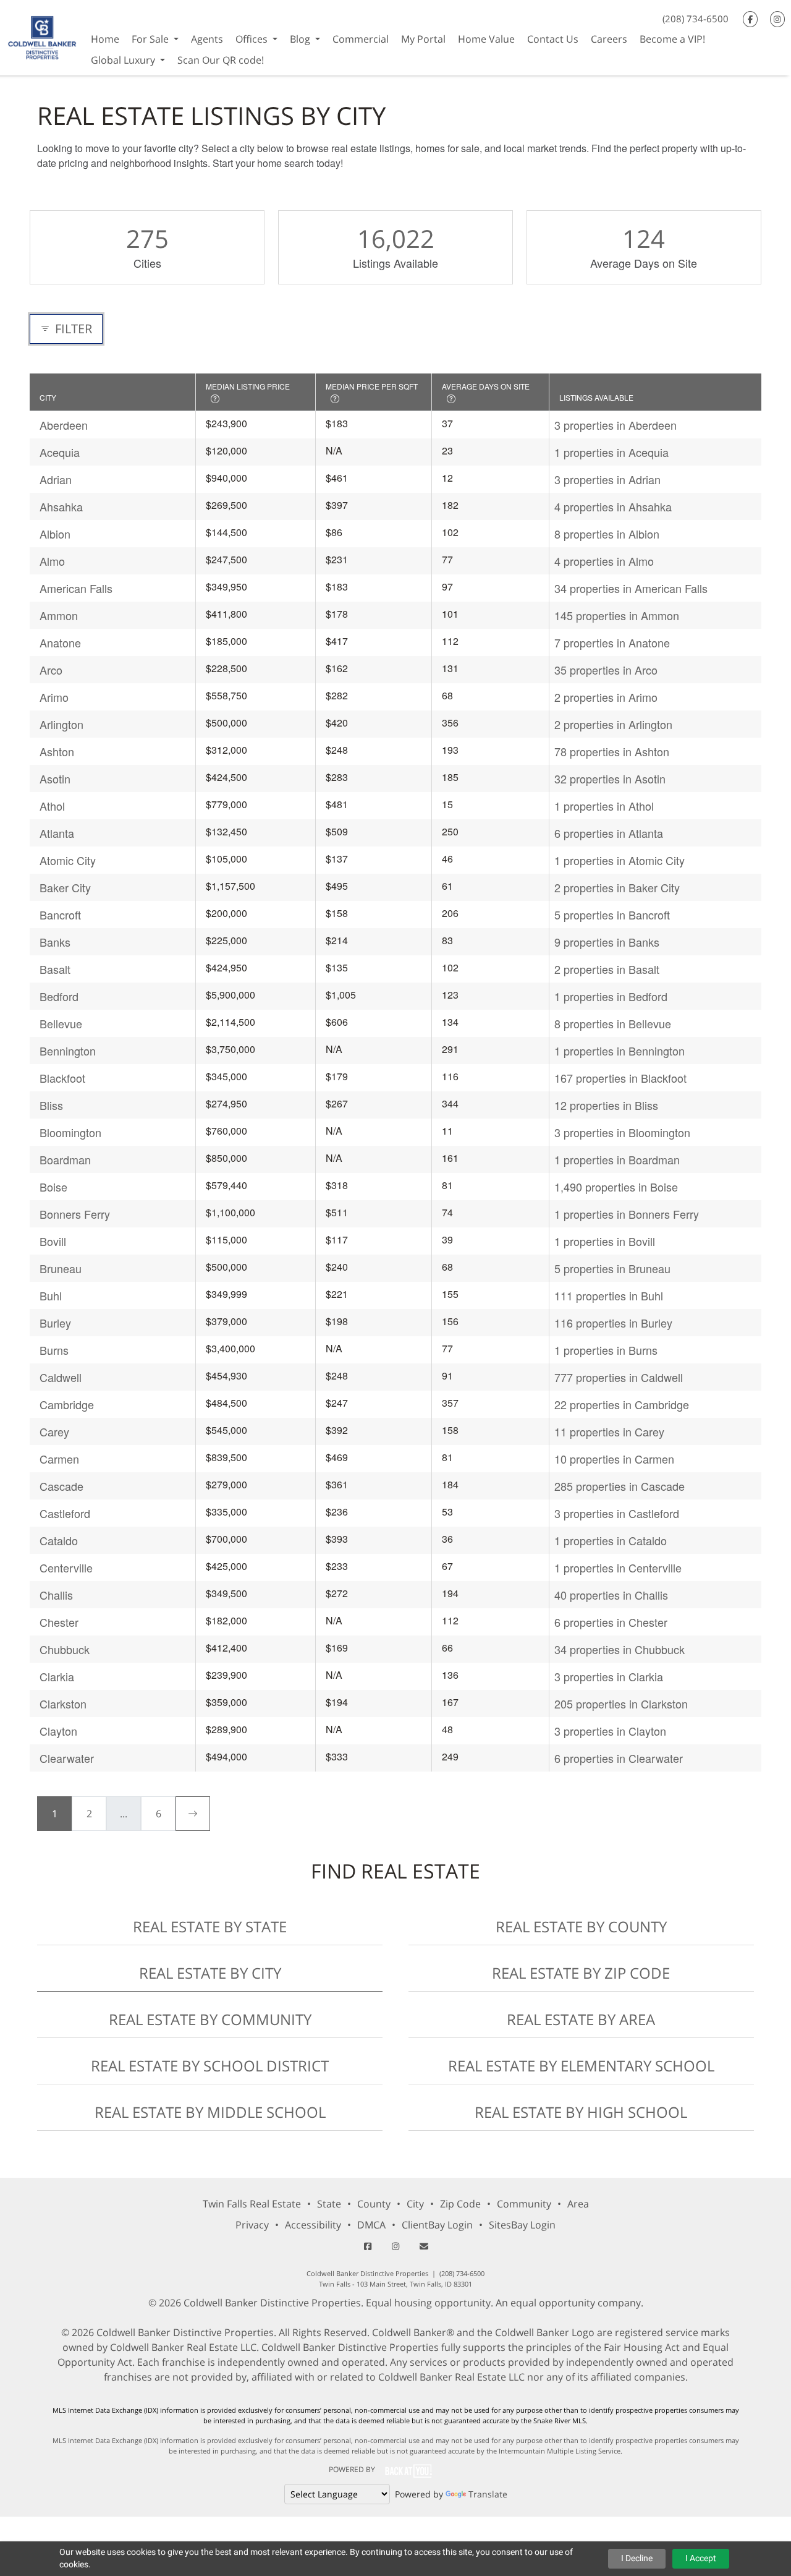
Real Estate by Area (581, 2019)
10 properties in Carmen (614, 1459)
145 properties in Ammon (617, 615)
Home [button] (105, 39)
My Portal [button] (423, 39)
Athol (52, 806)
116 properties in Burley (613, 1323)
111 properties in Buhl (609, 1295)
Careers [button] (609, 39)
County (374, 2204)
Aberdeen (64, 425)
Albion (55, 534)
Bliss (51, 1105)
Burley (55, 1323)
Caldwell (61, 1377)
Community (524, 2204)
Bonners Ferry (75, 1214)
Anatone (60, 642)
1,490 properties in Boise (616, 1187)
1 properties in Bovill (605, 1241)
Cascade (61, 1486)
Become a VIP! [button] (672, 39)
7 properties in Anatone (612, 642)
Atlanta (57, 833)
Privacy (252, 2225)
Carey (54, 1431)
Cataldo (59, 1540)
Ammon (59, 615)
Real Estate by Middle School (210, 2112)
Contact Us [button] (553, 39)
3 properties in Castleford (617, 1513)
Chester (59, 1622)
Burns (54, 1350)
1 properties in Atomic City (620, 860)
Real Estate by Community (210, 2019)
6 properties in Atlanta (609, 833)
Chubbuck (65, 1649)
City (415, 2204)
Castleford (65, 1513)
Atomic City (68, 860)
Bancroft (60, 915)
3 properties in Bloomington (622, 1132)
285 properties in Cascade (620, 1486)
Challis (56, 1595)
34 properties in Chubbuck (620, 1649)
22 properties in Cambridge (622, 1404)
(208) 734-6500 (696, 19)
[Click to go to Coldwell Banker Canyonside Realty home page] (42, 36)
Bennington (68, 1051)
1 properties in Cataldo (611, 1540)
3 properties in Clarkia (609, 1676)
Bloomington (70, 1132)
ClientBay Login (437, 2225)
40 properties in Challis (611, 1595)
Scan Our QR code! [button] (221, 60)
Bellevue (61, 1023)
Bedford (59, 996)
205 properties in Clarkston (621, 1704)
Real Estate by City (210, 1973)
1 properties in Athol (604, 806)
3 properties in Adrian (607, 479)
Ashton (57, 751)
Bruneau (61, 1268)
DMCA (371, 2225)
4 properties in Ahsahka (613, 506)
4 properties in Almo (604, 561)
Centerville (66, 1567)
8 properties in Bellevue (613, 1023)
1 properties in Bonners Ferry (627, 1214)
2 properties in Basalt (607, 969)
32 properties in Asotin (610, 778)
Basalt (55, 969)
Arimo (54, 697)
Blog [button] (301, 39)
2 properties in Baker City (617, 887)
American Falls (76, 588)
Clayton (58, 1731)
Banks (55, 942)
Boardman (65, 1159)
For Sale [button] (151, 39)
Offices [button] (253, 39)
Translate (488, 2494)
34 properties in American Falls (631, 588)
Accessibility (313, 2225)
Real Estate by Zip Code (581, 1973)
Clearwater (67, 1758)
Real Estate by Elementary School (581, 2066)
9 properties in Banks (607, 942)
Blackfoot (62, 1078)
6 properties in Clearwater (619, 1758)
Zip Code (460, 2204)
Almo (52, 561)
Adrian (56, 479)
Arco (51, 670)
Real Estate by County (581, 1926)
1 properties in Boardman (617, 1159)
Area (578, 2204)
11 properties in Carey (609, 1431)
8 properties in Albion (607, 534)
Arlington (61, 724)
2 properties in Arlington (613, 724)
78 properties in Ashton (612, 751)
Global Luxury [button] (124, 60)
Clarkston (63, 1704)
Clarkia (57, 1676)
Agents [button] (207, 39)
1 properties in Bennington (620, 1051)
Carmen (59, 1459)
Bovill (53, 1241)
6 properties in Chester (611, 1622)
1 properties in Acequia (611, 452)
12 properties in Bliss (606, 1105)
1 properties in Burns (606, 1350)
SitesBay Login (522, 2225)
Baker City (65, 887)
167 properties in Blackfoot (620, 1078)
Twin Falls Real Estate (252, 2204)
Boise (53, 1187)
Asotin (55, 778)
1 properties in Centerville (618, 1567)
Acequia (60, 452)
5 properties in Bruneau (612, 1268)
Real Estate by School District (210, 2066)
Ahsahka (61, 506)
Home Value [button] (486, 39)
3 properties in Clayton (610, 1731)
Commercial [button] (361, 39)
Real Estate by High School (581, 2112)
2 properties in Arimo (606, 697)
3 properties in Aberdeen (615, 425)
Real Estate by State (210, 1926)
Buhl (51, 1295)
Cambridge (67, 1404)
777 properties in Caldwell (619, 1377)
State (329, 2204)
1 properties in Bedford (611, 996)
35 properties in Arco (606, 670)
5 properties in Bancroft (612, 915)
